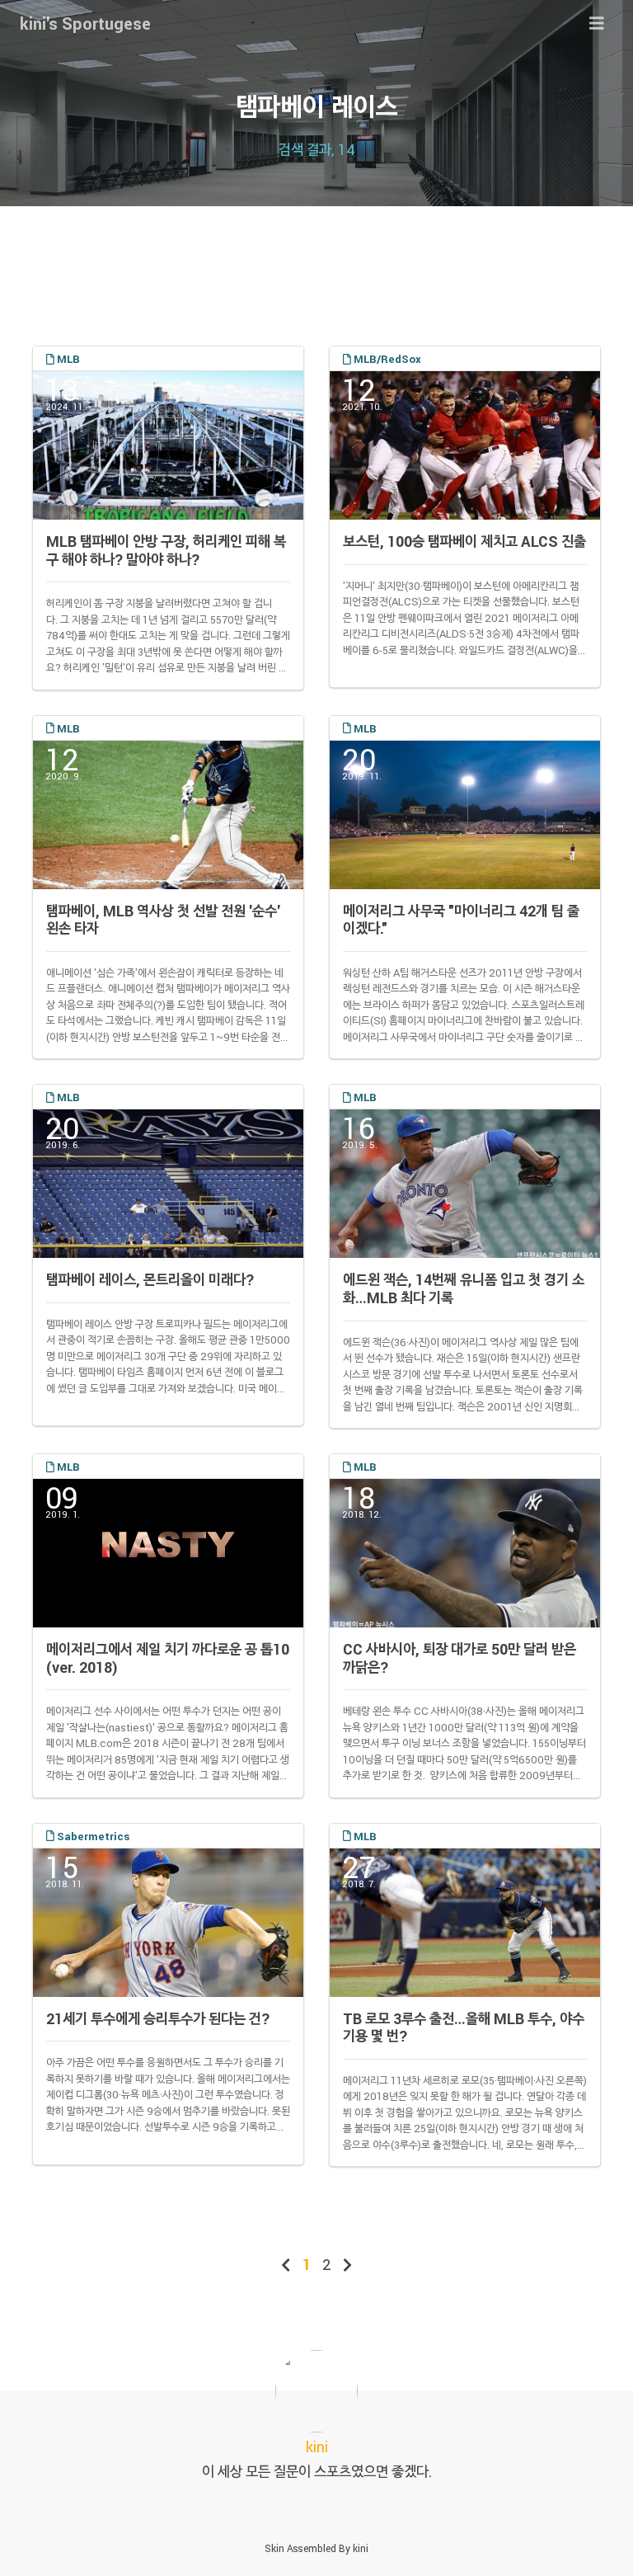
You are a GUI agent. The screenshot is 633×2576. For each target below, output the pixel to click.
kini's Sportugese (85, 23)
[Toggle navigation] (597, 24)
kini (361, 2548)
